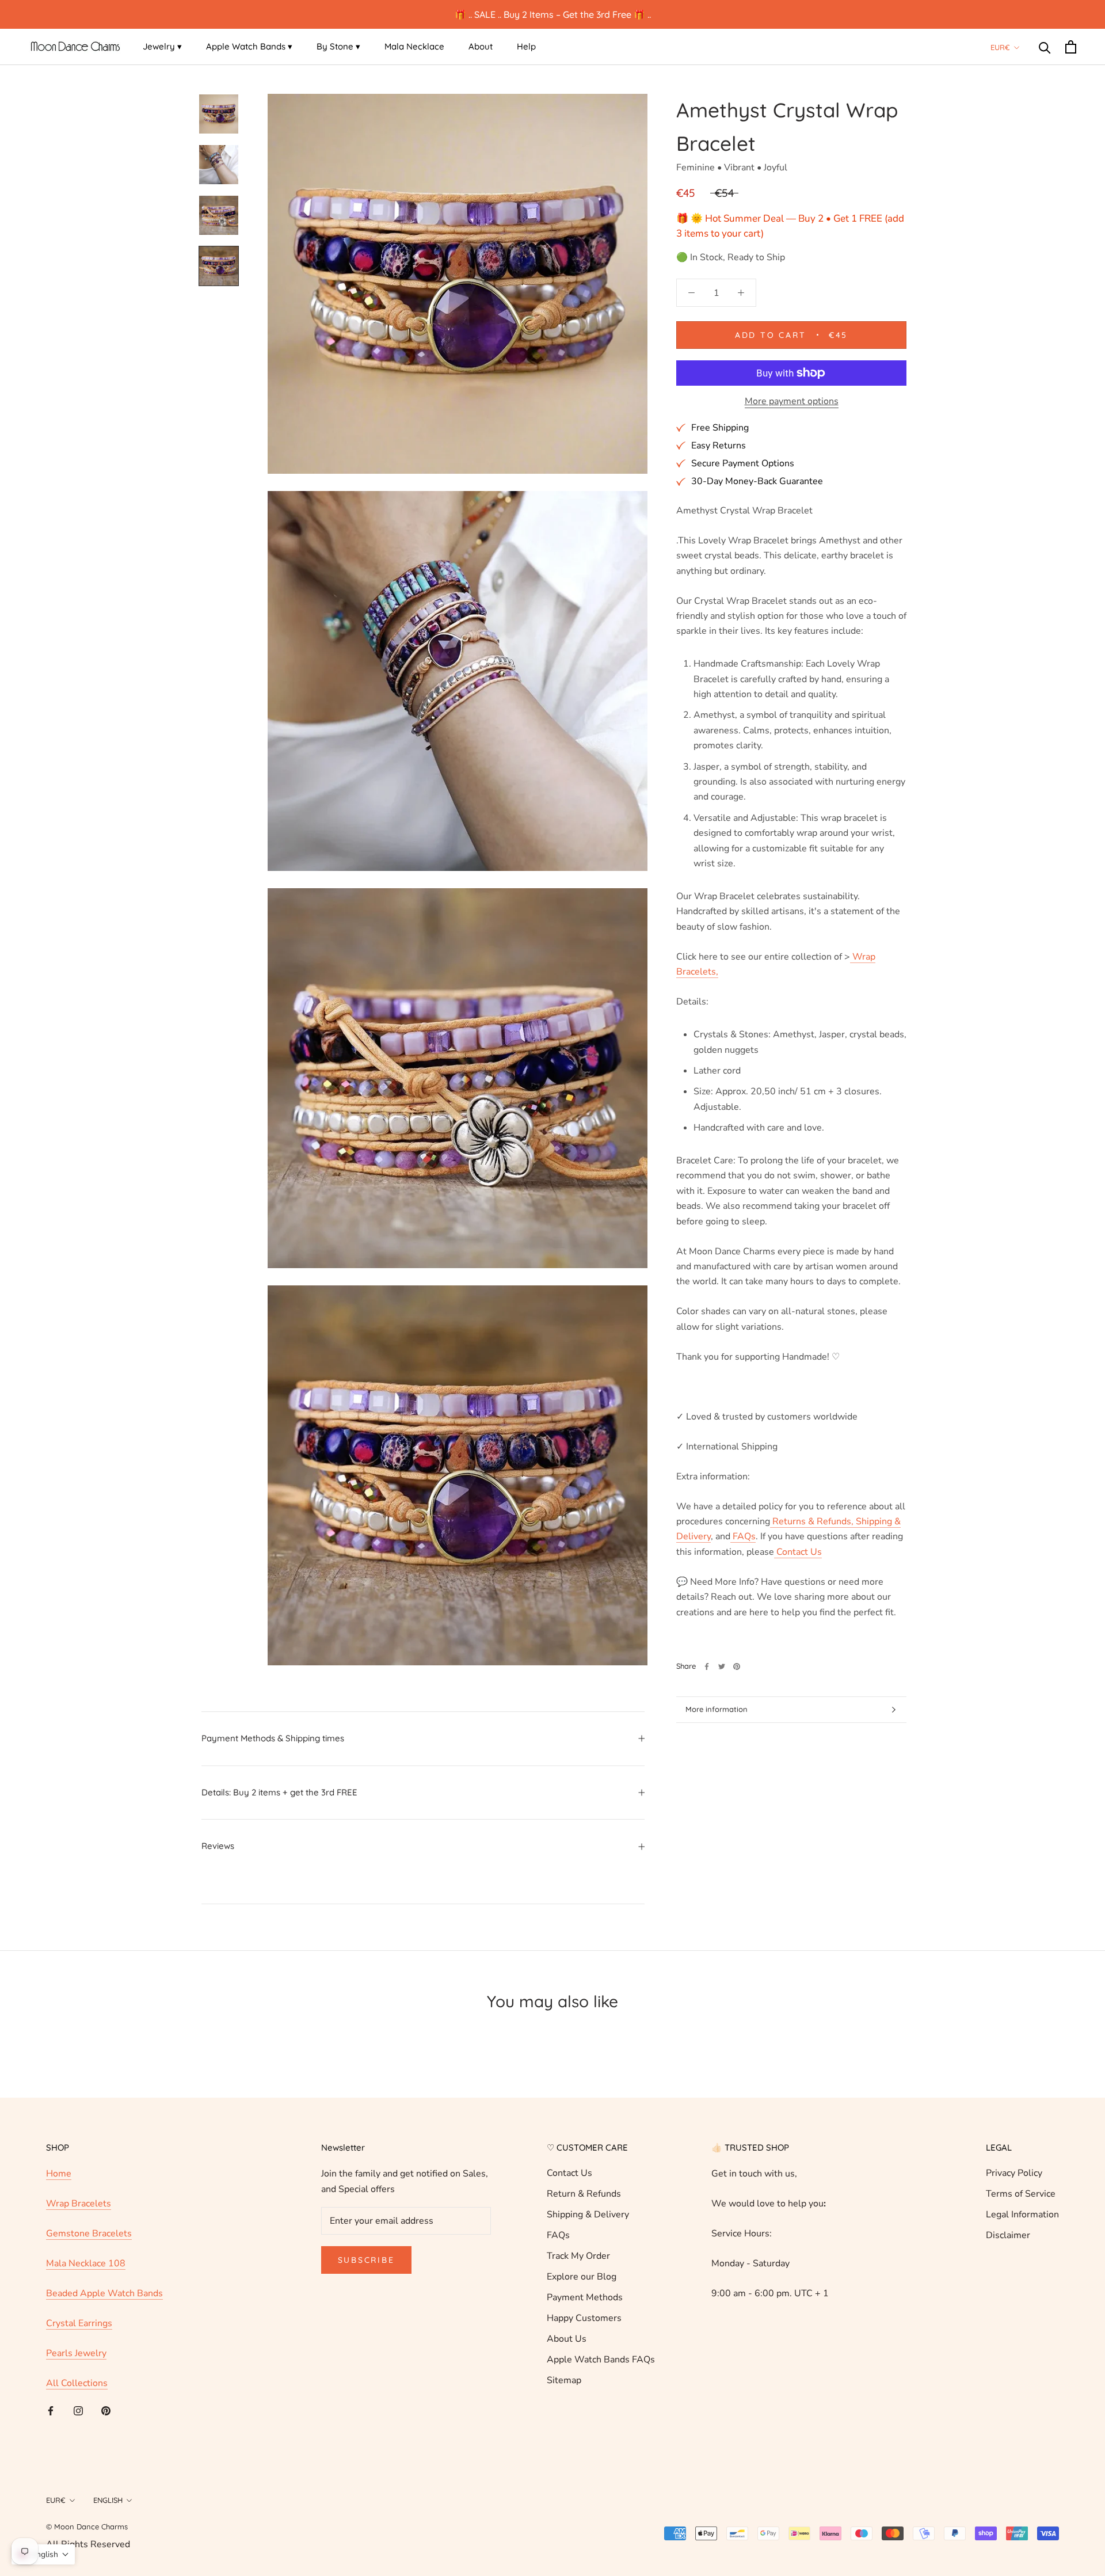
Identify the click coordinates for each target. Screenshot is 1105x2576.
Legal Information (1022, 2214)
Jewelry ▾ (162, 46)
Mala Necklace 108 (86, 2263)
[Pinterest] (737, 1666)
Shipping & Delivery (588, 2214)
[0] (1071, 47)
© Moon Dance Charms (87, 2526)
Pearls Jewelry (76, 2353)
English (108, 2500)
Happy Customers (584, 2318)
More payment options (792, 401)
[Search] (1045, 47)
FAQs (558, 2235)
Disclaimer (1008, 2235)
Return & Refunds (584, 2194)
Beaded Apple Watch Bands (104, 2293)
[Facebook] (707, 1666)
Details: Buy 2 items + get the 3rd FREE (279, 1792)
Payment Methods (585, 2297)
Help (526, 46)
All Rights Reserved (88, 2544)
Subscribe (366, 2260)
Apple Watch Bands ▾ (249, 46)
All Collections (77, 2383)
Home (59, 2174)
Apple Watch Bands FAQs (601, 2360)
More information (717, 1709)
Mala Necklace (414, 46)
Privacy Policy (1014, 2173)
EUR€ (1000, 47)
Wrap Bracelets (79, 2204)
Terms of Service (1021, 2194)
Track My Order (578, 2256)
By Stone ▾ (338, 46)
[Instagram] (78, 2410)
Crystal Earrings (79, 2323)
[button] (43, 2554)
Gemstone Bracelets (89, 2233)
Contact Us (569, 2173)
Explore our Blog (582, 2277)
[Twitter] (722, 1666)
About (481, 46)
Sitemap (564, 2380)
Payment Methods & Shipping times (273, 1738)
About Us (567, 2339)
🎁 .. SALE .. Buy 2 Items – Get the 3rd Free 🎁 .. (553, 14)
